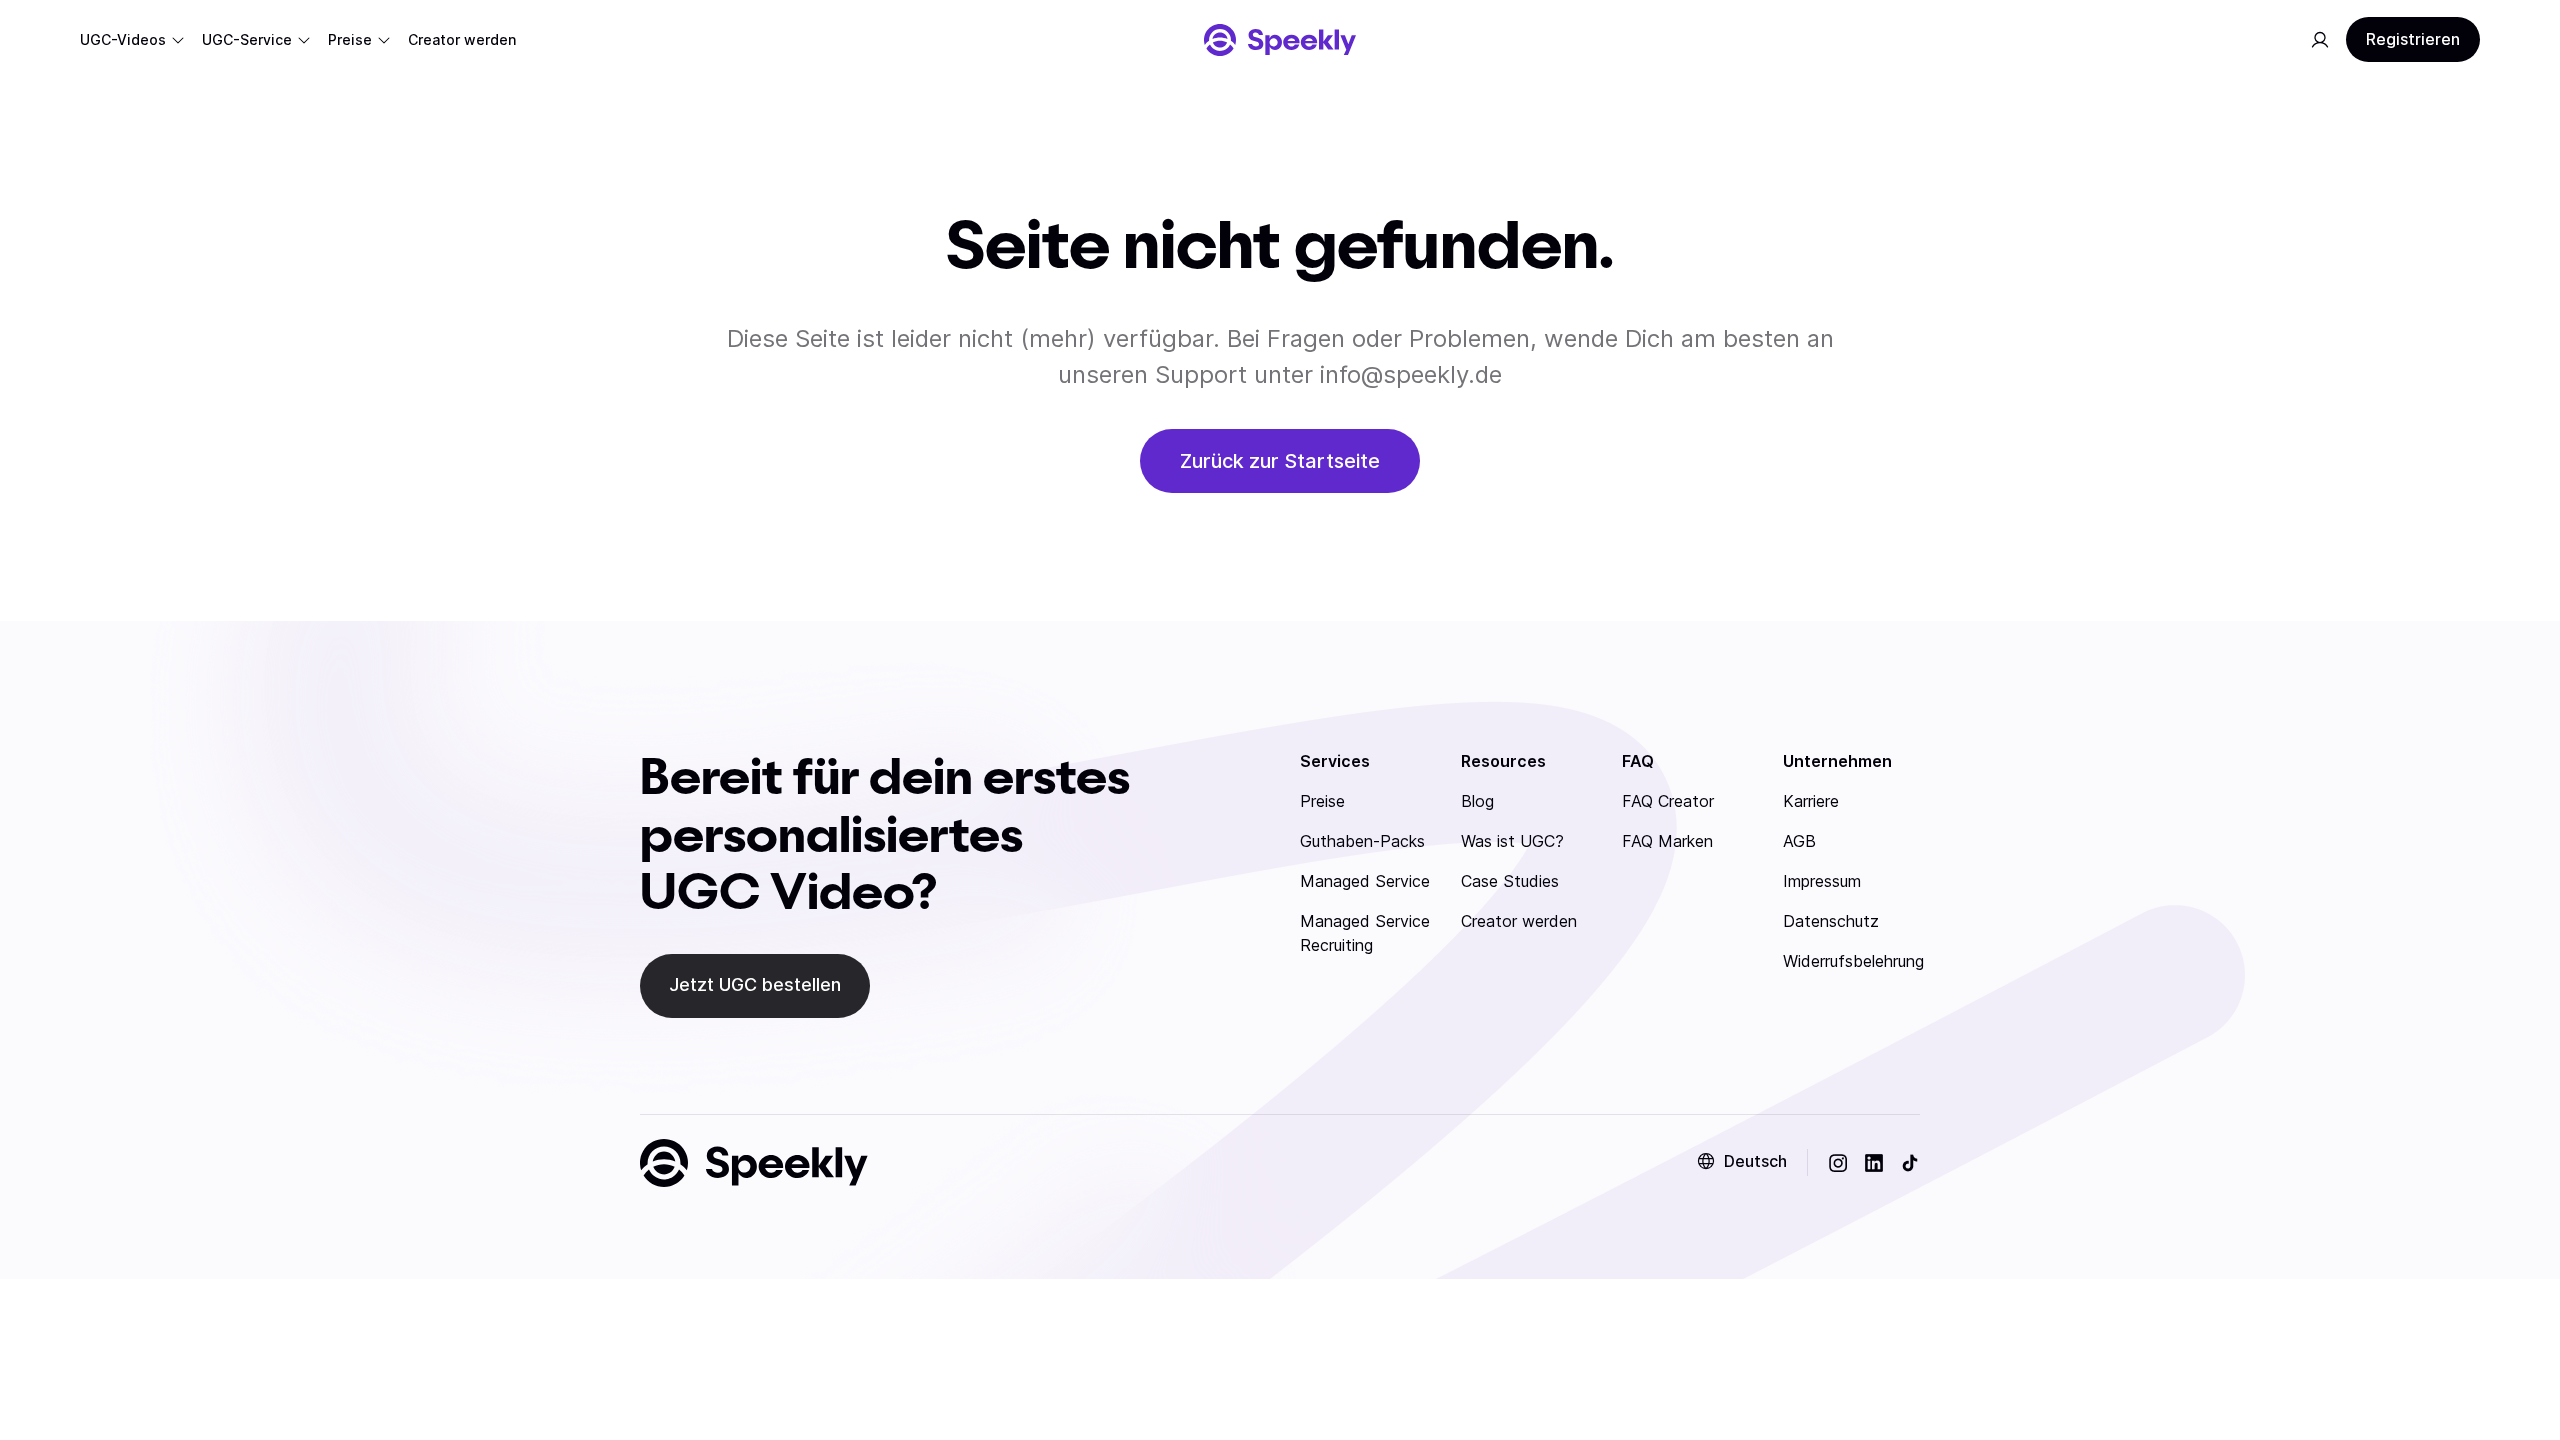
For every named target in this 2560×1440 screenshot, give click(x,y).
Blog (1477, 801)
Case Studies (1510, 881)
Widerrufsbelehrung (1853, 961)
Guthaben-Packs (1362, 841)
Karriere (1811, 801)
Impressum (1822, 881)
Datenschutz (1831, 921)
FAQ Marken (1667, 841)
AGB (1799, 841)
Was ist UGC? (1512, 841)
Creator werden (1519, 921)
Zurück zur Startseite (1280, 461)
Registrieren (2413, 39)
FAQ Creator (1668, 801)
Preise (1322, 801)
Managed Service (1365, 881)
